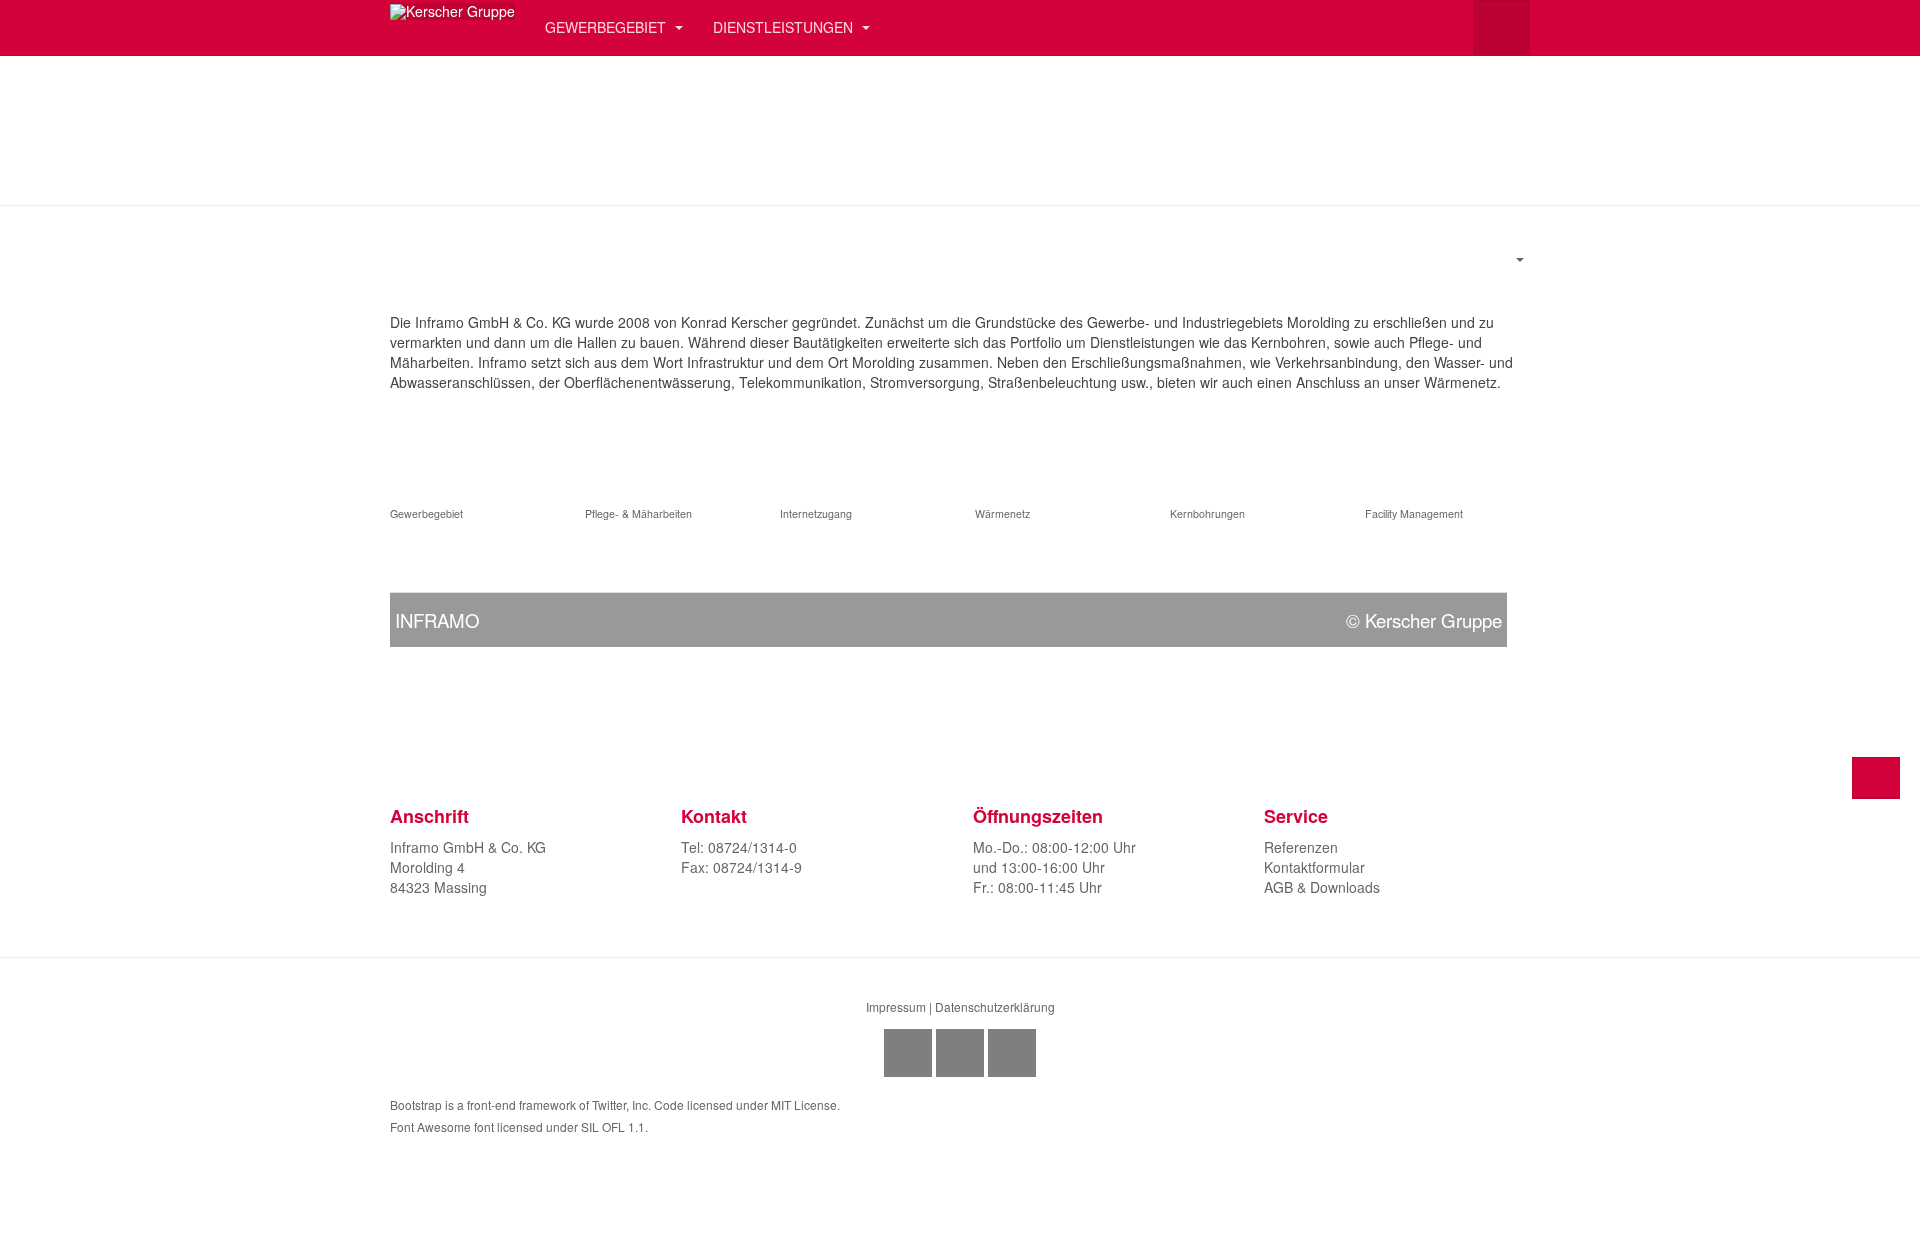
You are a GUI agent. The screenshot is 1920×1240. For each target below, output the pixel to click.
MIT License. (805, 1104)
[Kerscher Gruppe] (452, 11)
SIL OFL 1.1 (613, 1126)
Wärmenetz (1002, 513)
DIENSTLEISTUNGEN (785, 27)
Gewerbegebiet (428, 513)
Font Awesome (430, 1126)
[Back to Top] (1876, 778)
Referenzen (1301, 847)
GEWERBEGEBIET (607, 27)
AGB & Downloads (1322, 887)
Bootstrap (416, 1104)
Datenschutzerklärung (995, 1006)
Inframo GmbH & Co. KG (468, 847)
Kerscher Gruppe (1433, 620)
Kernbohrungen (1207, 513)
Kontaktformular (1314, 867)
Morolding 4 (427, 867)
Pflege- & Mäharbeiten (638, 513)
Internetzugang (816, 513)
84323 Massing (438, 887)
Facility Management (1414, 513)
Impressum (896, 1006)
